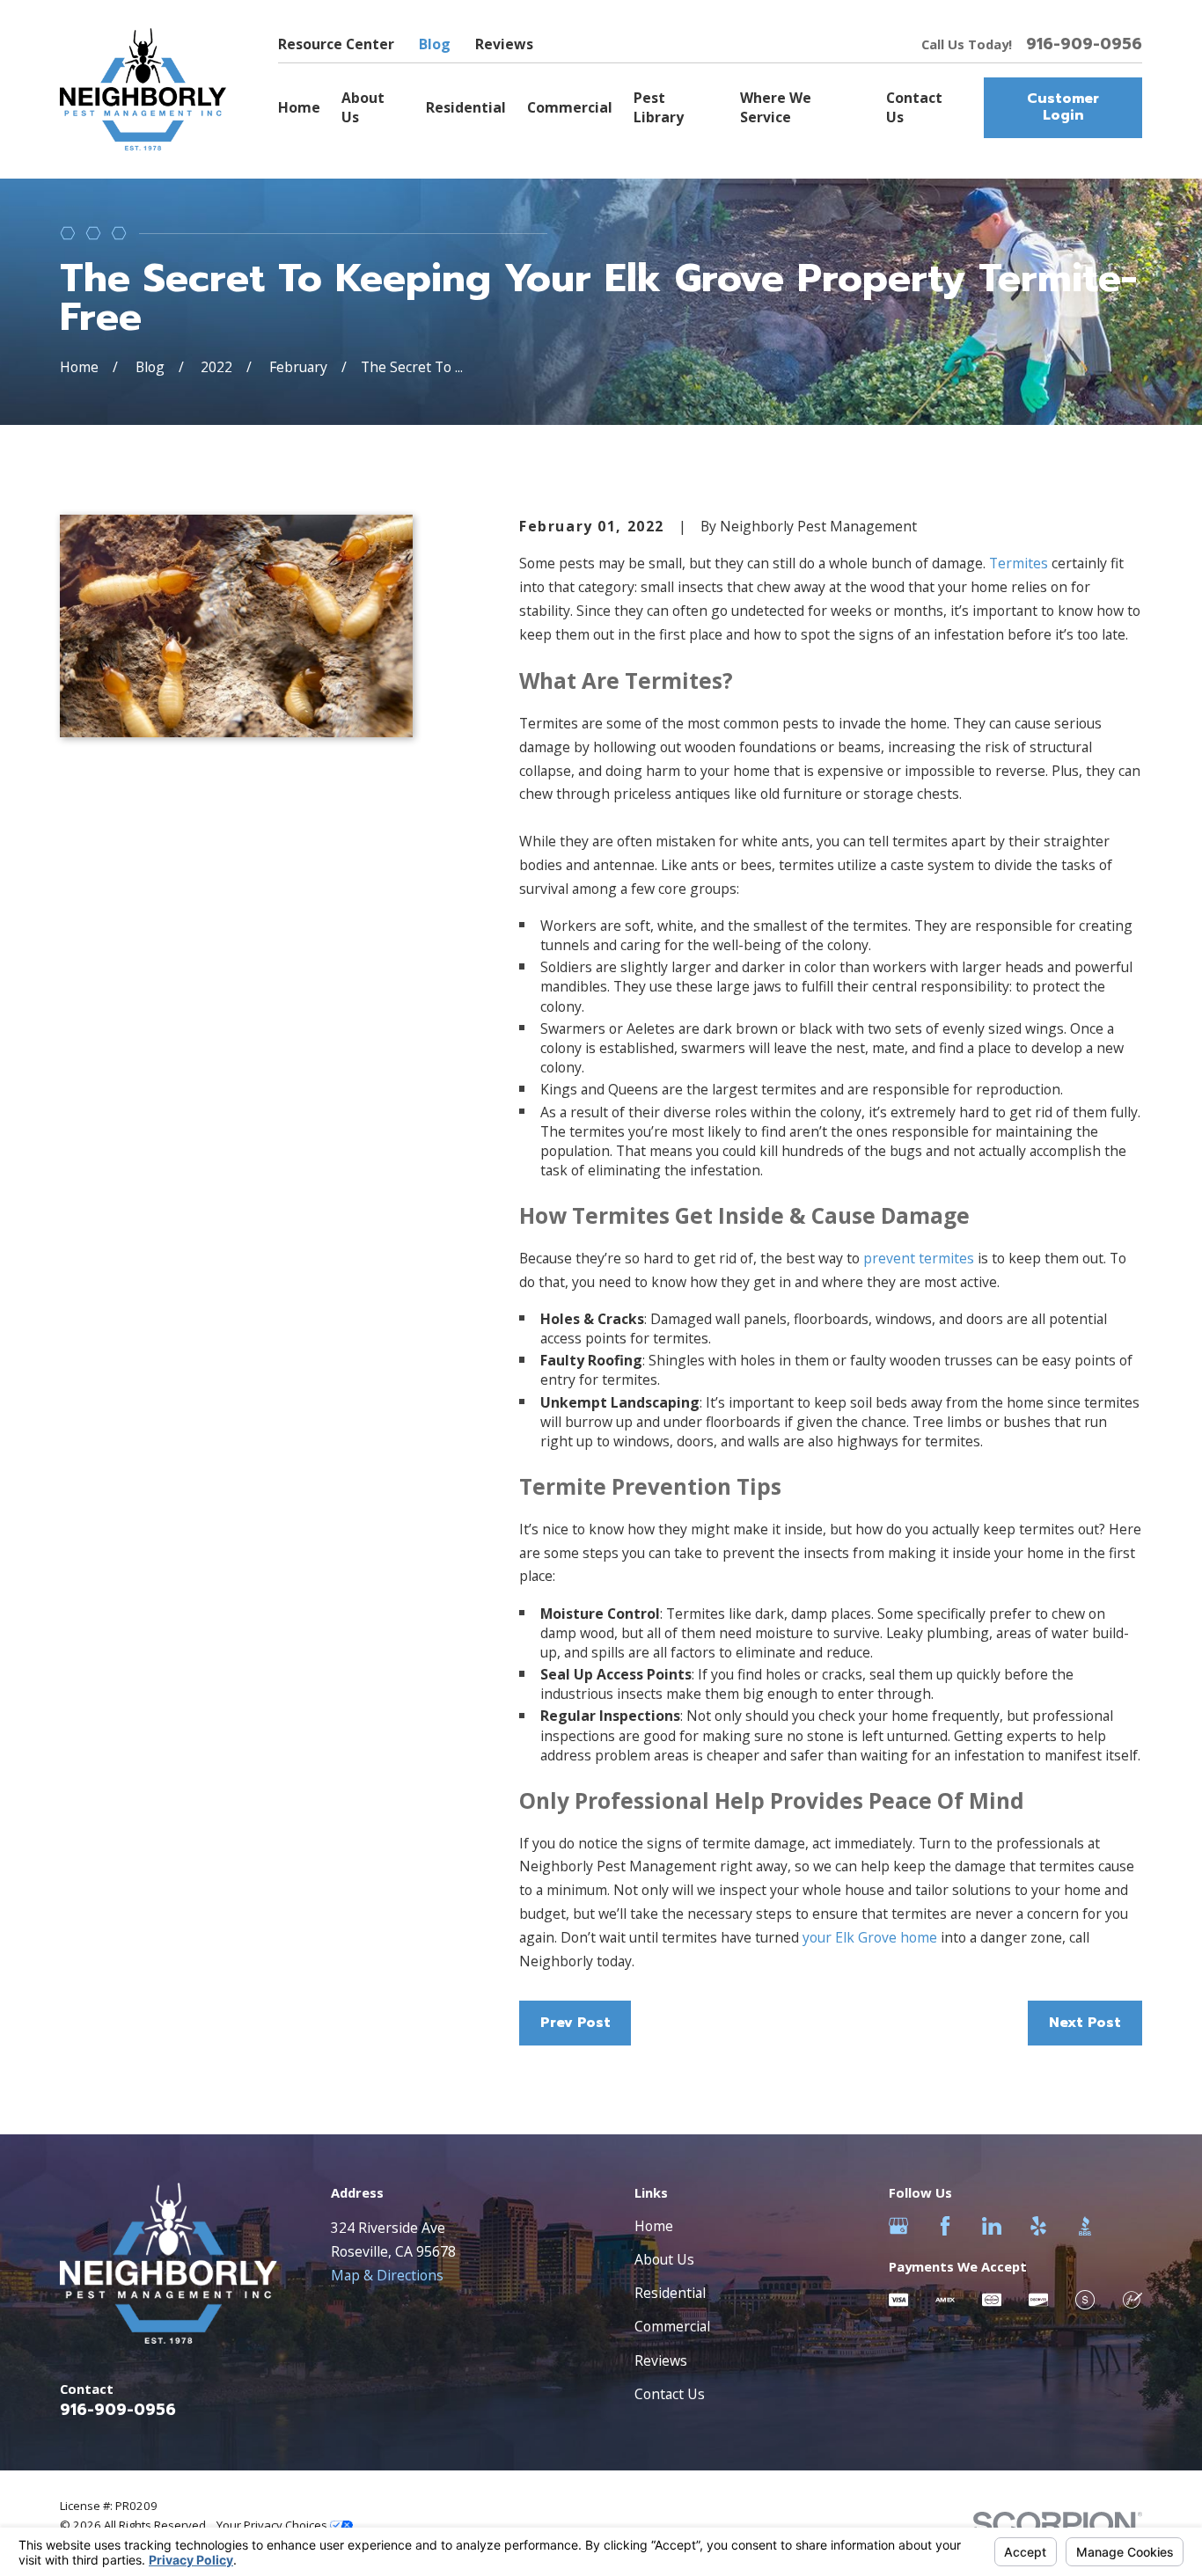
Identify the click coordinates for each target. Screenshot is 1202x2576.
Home (654, 2226)
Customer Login (1063, 107)
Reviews (504, 44)
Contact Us (670, 2394)
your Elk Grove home (870, 1937)
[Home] (143, 89)
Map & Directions (387, 2275)
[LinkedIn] (992, 2226)
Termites (1017, 563)
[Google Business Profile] (898, 2226)
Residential (670, 2293)
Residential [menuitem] (466, 107)
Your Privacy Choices (273, 2525)
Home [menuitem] (299, 107)
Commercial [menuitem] (570, 107)
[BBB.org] (1085, 2226)
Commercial (672, 2326)
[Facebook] (945, 2226)
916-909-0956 (1084, 45)
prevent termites (919, 1258)
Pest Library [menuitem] (659, 107)
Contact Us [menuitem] (914, 107)
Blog (435, 44)
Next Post (1085, 2023)
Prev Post (575, 2023)
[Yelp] (1038, 2226)
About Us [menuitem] (363, 107)
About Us (664, 2259)
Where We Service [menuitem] (776, 107)
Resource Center (336, 44)
